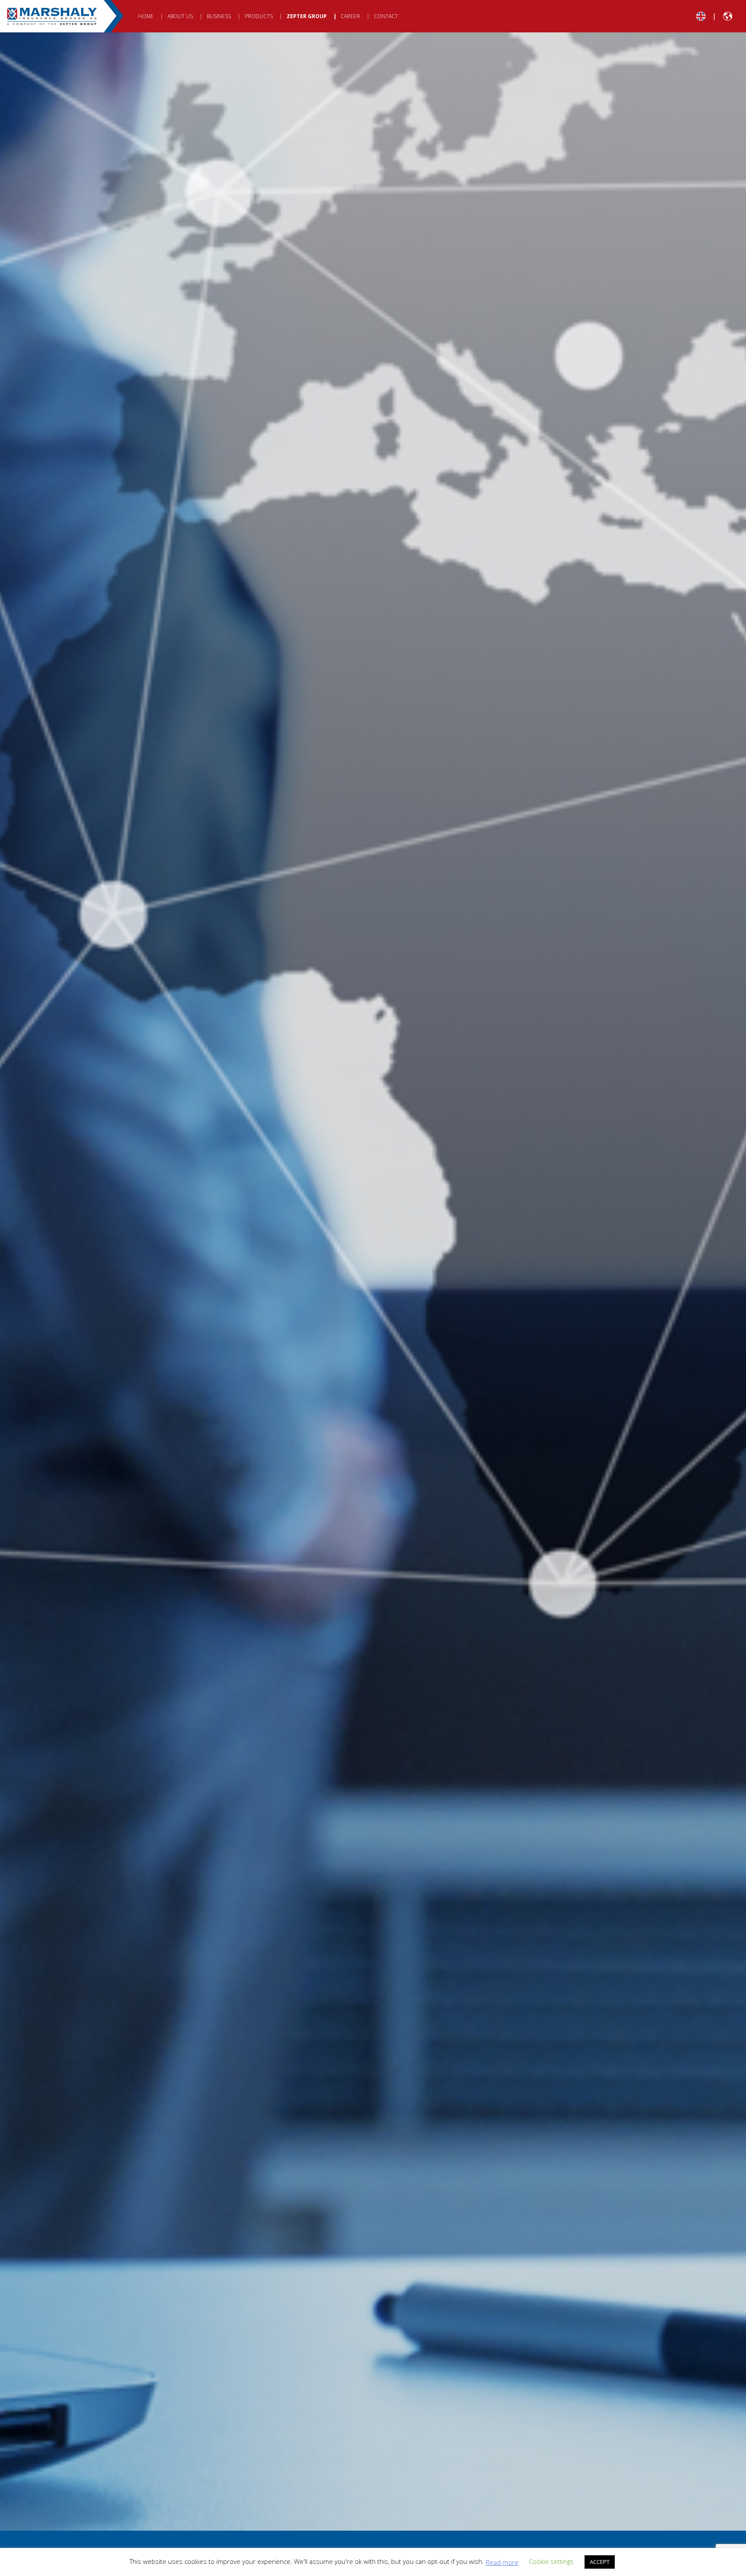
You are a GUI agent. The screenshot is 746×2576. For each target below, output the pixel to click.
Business (219, 16)
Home (146, 16)
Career (350, 16)
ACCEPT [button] (600, 2562)
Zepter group (307, 16)
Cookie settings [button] (551, 2561)
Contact (386, 16)
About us (180, 16)
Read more (502, 2562)
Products (259, 16)
